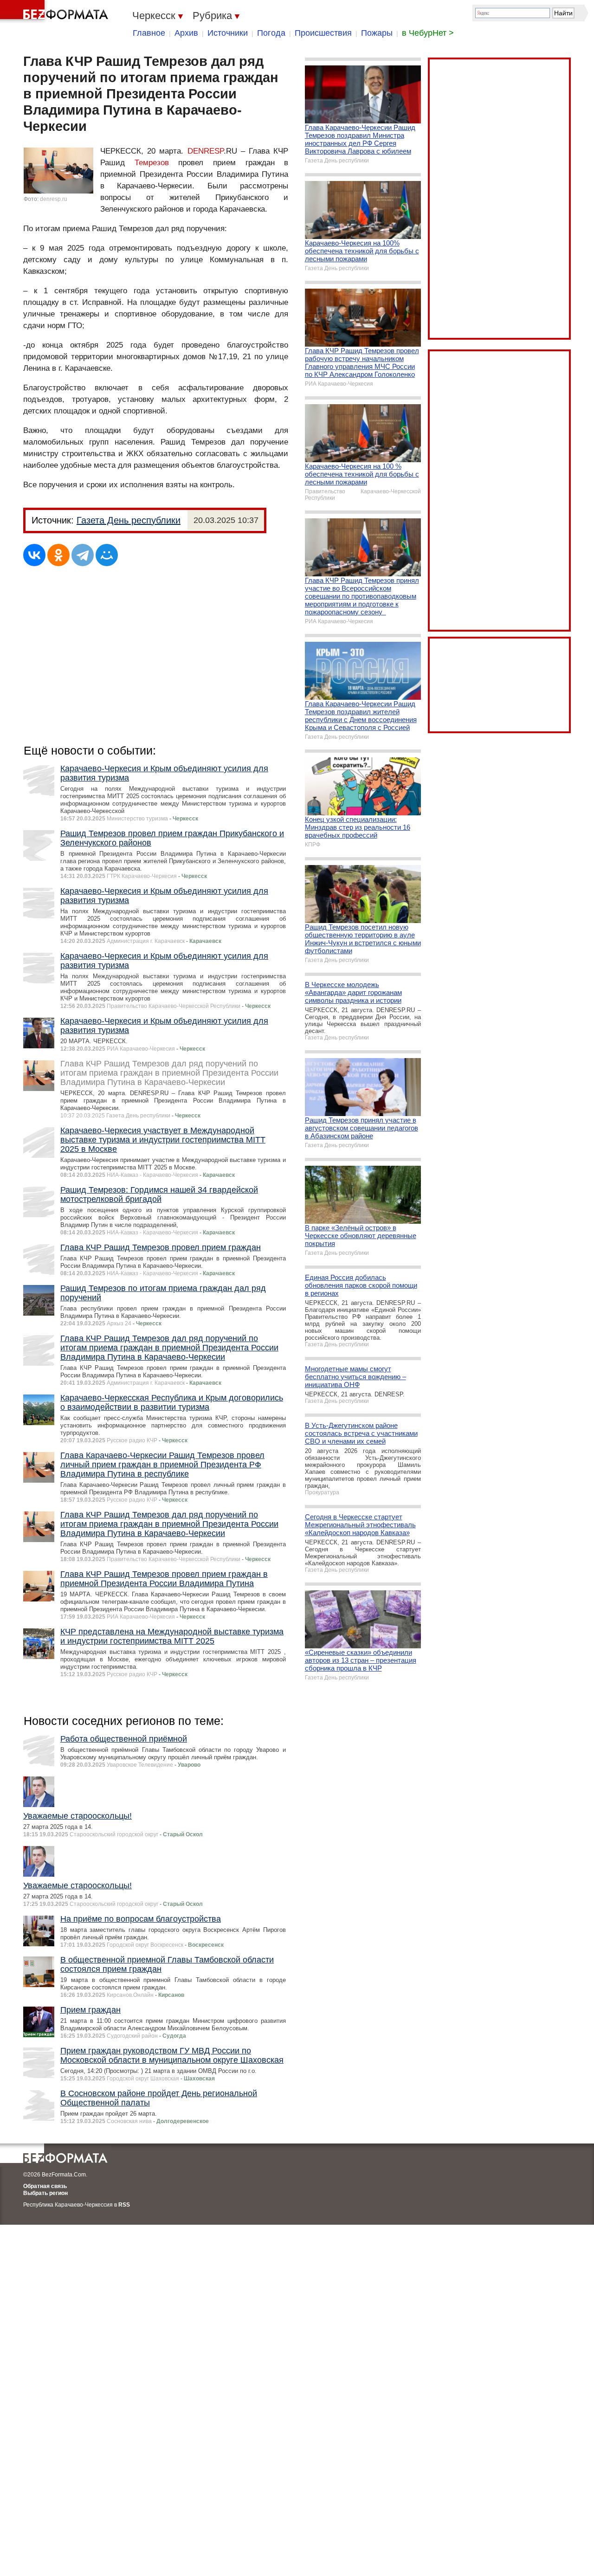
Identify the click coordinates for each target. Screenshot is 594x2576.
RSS (124, 2205)
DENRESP (206, 151)
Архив (186, 33)
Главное (149, 33)
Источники (228, 33)
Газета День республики (129, 520)
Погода (271, 33)
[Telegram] (83, 555)
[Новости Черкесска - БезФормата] (56, 12)
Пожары (377, 33)
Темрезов (152, 163)
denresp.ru (54, 199)
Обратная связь (45, 2186)
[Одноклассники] (58, 555)
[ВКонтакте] (34, 555)
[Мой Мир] (107, 555)
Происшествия (323, 33)
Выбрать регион (45, 2193)
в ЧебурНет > (428, 33)
